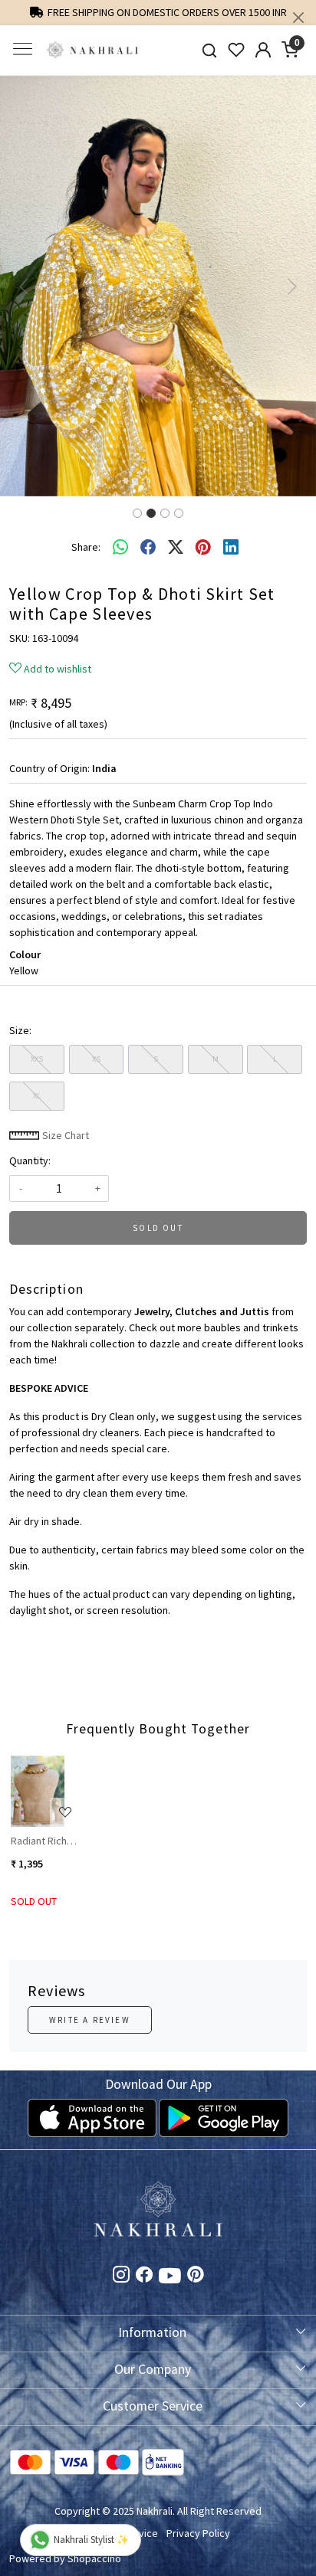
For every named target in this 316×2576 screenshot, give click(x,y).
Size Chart (64, 1135)
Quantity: (30, 1160)
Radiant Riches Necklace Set (44, 1841)
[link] (210, 50)
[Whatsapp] (120, 548)
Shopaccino (94, 2558)
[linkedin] (231, 548)
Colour (25, 954)
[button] (24, 286)
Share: (86, 547)
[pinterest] (203, 548)
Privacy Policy (198, 2533)
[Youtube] (170, 2279)
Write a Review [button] (90, 2020)
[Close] (298, 18)
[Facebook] (144, 2277)
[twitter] (176, 548)
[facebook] (148, 548)
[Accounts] (263, 50)
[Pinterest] (196, 2277)
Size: (20, 1030)
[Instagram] (121, 2277)
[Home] (93, 50)
